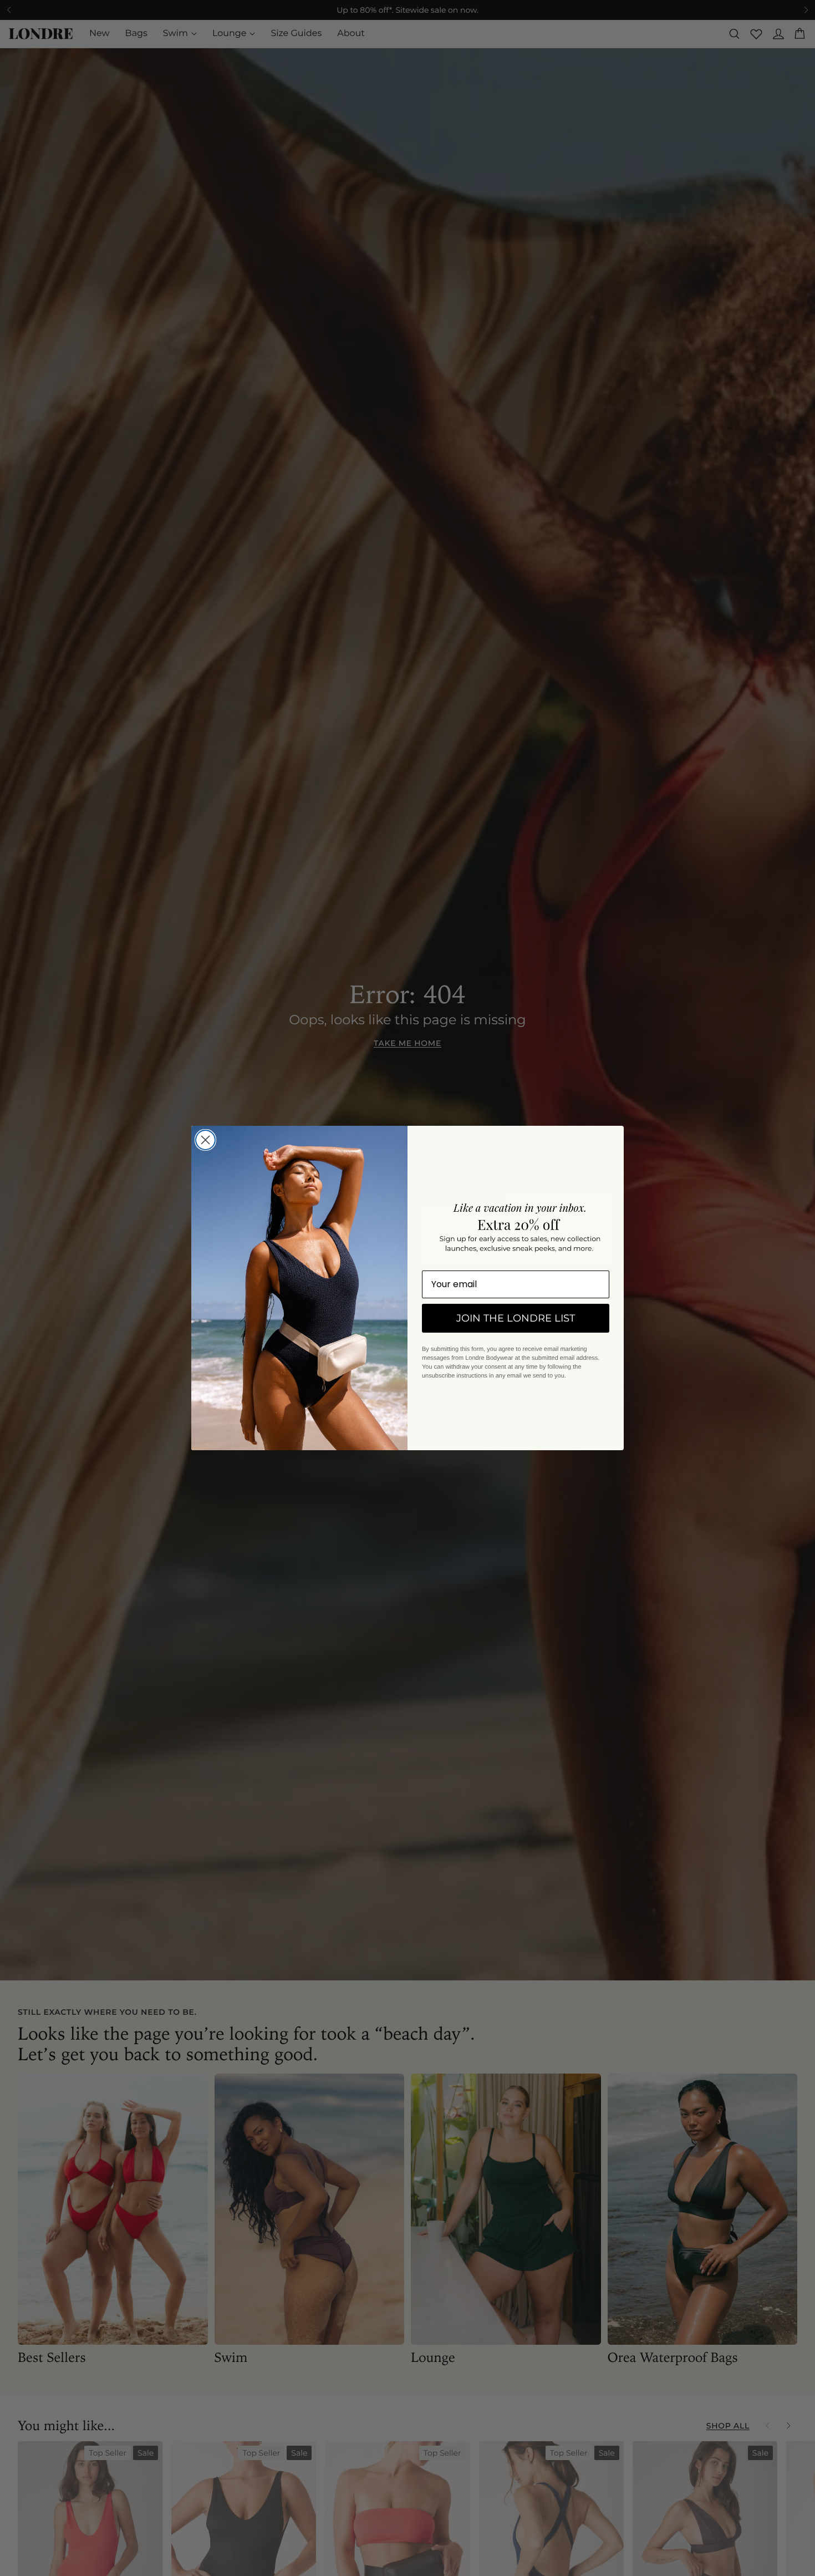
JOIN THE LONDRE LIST (516, 1318)
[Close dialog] (205, 1140)
